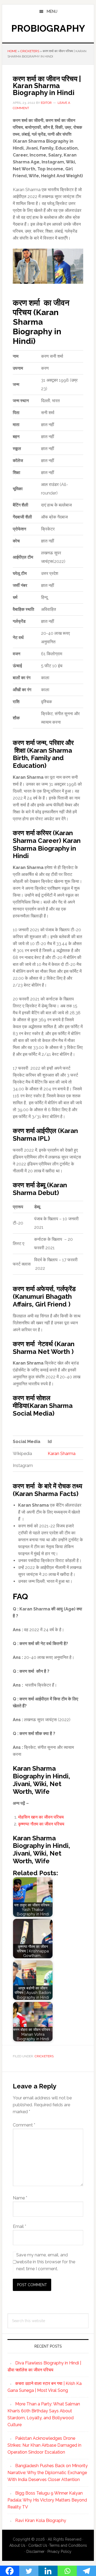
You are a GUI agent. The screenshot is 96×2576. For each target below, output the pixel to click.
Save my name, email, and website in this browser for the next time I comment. (46, 2262)
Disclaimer (35, 2552)
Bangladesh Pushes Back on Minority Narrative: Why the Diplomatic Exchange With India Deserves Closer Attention (48, 2473)
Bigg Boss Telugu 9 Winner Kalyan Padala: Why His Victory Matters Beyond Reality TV (47, 2500)
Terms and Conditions (68, 2545)
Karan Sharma (62, 1454)
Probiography (48, 28)
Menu (52, 11)
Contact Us (38, 2545)
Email (19, 2226)
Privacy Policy (59, 2552)
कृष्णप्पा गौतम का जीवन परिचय (41, 1824)
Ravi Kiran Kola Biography (41, 2521)
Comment (24, 2125)
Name (20, 2198)
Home (12, 51)
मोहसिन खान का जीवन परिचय (41, 1817)
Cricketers (30, 51)
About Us (17, 2545)
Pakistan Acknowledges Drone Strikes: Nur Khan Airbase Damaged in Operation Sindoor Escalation (44, 2445)
